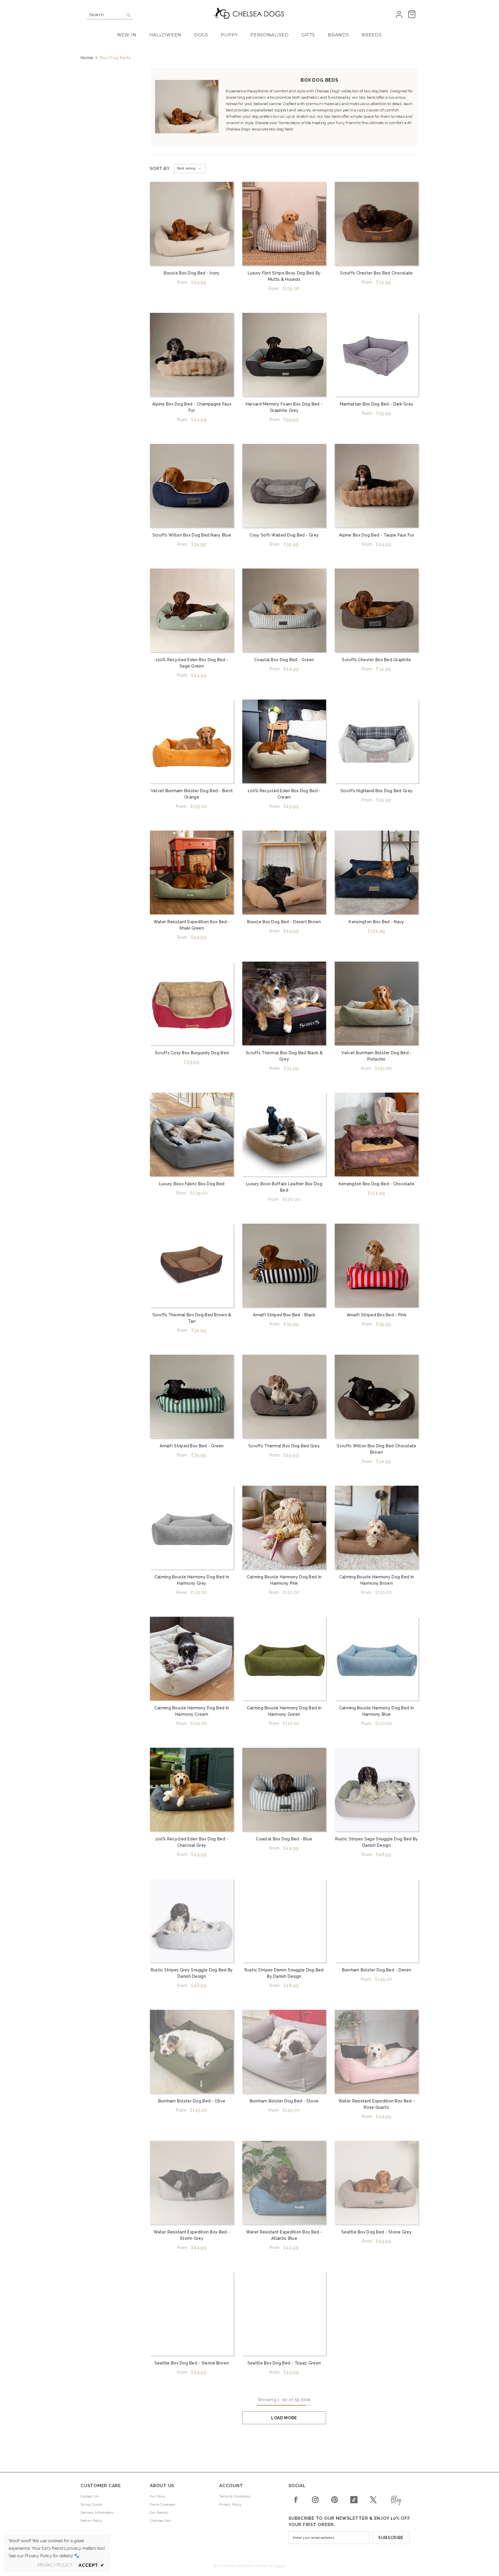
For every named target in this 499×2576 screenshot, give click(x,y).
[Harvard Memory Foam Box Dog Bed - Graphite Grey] (284, 355)
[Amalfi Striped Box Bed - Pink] (377, 1265)
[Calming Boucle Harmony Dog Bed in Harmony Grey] (192, 1528)
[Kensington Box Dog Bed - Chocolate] (377, 1134)
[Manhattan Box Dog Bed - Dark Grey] (377, 355)
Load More (284, 2418)
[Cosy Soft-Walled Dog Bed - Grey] (284, 486)
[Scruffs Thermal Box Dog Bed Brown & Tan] (192, 1265)
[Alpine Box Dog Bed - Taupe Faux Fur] (377, 486)
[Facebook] (296, 2500)
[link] (187, 107)
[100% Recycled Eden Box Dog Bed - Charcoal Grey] (192, 1790)
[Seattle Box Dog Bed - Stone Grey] (377, 2183)
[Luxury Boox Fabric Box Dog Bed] (192, 1134)
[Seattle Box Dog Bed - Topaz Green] (284, 2314)
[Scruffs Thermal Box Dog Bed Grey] (284, 1397)
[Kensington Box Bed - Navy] (377, 872)
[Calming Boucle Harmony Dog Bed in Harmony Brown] (377, 1528)
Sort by (160, 169)
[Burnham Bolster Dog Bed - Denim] (377, 1921)
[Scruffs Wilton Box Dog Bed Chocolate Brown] (377, 1397)
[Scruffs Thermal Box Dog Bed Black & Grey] (284, 1003)
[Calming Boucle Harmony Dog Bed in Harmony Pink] (284, 1528)
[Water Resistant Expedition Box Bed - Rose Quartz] (377, 2052)
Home (87, 58)
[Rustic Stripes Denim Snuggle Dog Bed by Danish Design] (284, 1921)
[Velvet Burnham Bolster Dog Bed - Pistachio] (377, 1003)
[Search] (109, 15)
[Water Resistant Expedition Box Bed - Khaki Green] (192, 872)
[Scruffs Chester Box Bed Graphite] (377, 610)
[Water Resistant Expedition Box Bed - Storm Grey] (192, 2183)
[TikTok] (354, 2500)
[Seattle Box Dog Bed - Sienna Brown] (192, 2314)
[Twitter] (373, 2500)
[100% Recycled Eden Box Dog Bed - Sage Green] (192, 610)
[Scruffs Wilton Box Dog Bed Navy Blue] (192, 486)
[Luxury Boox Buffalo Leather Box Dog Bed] (284, 1134)
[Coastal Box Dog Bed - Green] (284, 610)
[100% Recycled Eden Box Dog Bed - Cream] (284, 741)
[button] (190, 169)
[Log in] (399, 15)
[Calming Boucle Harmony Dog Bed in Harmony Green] (284, 1659)
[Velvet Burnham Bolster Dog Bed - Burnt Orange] (192, 741)
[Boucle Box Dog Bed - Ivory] (192, 224)
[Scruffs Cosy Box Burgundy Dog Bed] (192, 1003)
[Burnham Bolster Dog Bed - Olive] (192, 2052)
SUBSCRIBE (391, 2538)
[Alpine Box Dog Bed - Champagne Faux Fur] (192, 355)
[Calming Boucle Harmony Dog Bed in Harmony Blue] (377, 1659)
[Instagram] (315, 2500)
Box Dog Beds (115, 58)
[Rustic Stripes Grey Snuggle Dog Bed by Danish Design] (192, 1921)
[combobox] (105, 15)
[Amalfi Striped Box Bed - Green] (192, 1397)
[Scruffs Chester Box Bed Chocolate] (377, 224)
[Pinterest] (335, 2500)
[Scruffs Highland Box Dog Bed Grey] (377, 741)
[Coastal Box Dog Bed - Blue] (284, 1790)
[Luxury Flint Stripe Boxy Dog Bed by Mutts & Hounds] (284, 224)
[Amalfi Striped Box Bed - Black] (284, 1265)
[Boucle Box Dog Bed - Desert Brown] (284, 872)
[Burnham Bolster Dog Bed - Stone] (284, 2052)
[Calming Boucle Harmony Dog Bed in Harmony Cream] (192, 1659)
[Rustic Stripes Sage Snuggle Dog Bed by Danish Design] (377, 1790)
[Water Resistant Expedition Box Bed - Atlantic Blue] (284, 2183)
